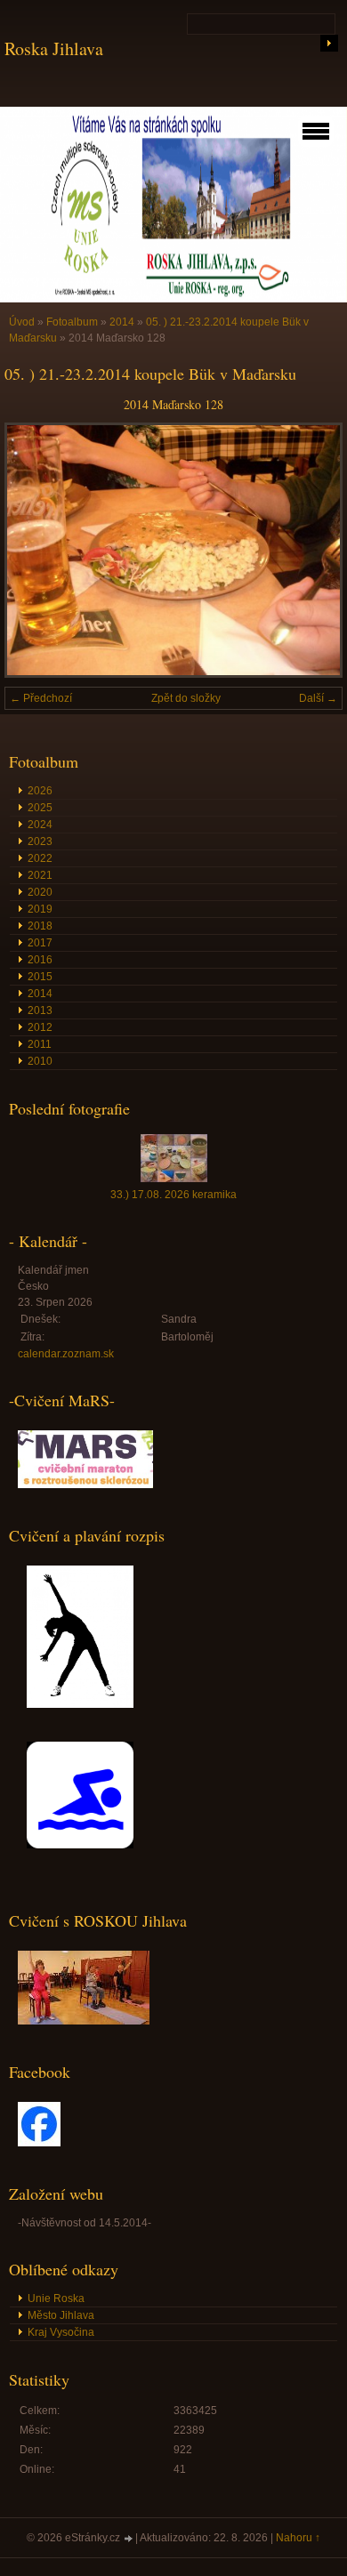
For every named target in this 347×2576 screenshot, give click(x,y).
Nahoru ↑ (298, 2538)
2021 (40, 875)
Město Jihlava (61, 2315)
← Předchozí (41, 698)
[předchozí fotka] (33, 550)
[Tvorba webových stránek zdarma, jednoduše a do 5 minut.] (129, 2539)
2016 (40, 960)
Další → (318, 698)
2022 (40, 858)
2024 (40, 825)
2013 (40, 1010)
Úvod (22, 322)
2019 (40, 909)
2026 (40, 791)
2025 (40, 808)
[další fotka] (314, 550)
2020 (40, 892)
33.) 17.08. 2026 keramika (173, 1195)
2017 (40, 943)
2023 (40, 841)
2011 (40, 1044)
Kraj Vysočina (61, 2332)
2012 (40, 1027)
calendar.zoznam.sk (66, 1354)
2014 (122, 322)
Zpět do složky (186, 698)
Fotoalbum (72, 322)
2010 (40, 1061)
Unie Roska (56, 2298)
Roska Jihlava (54, 48)
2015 (40, 977)
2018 (40, 926)
